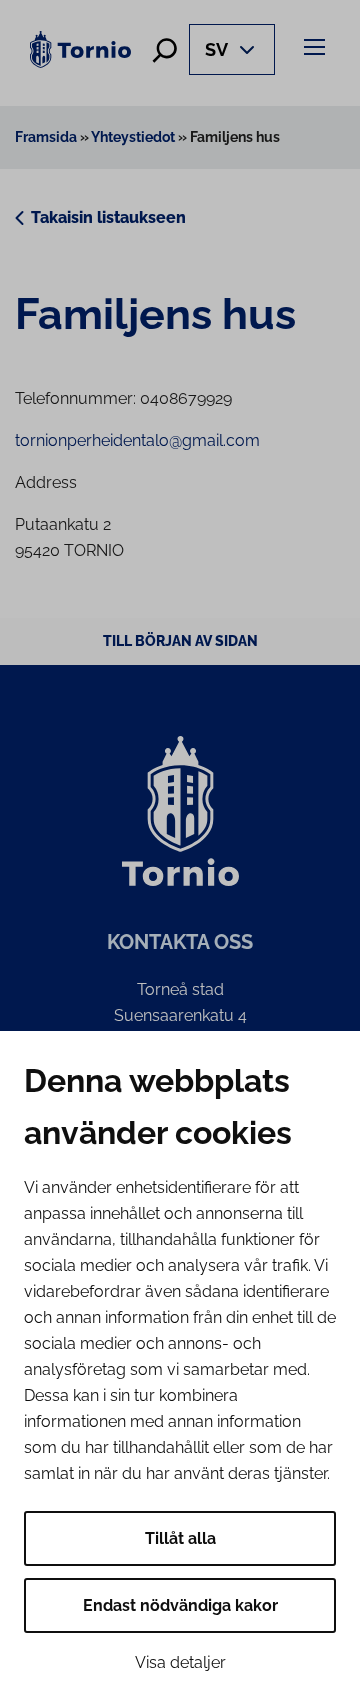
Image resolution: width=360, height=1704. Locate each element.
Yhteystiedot (133, 137)
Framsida (46, 137)
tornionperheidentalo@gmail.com (137, 440)
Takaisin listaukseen (108, 217)
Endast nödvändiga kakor (180, 1605)
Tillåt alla (180, 1538)
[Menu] (317, 46)
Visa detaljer (180, 1662)
